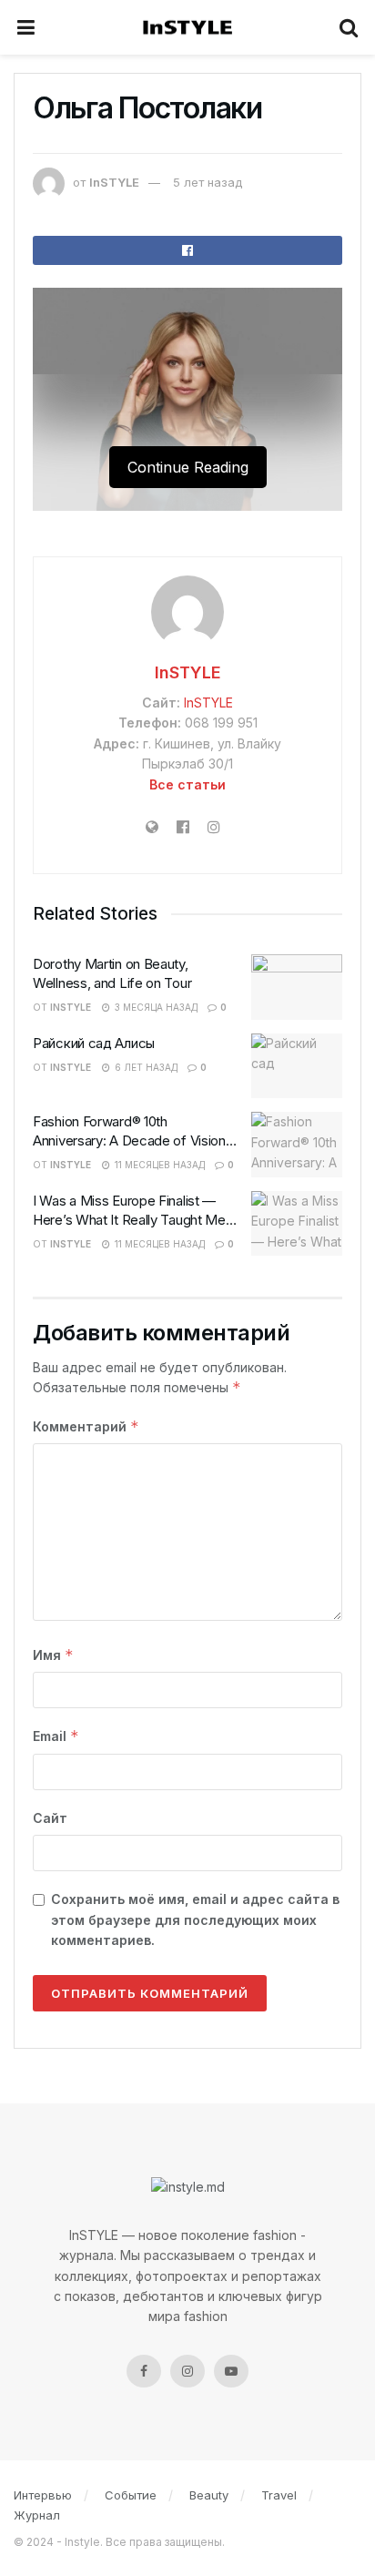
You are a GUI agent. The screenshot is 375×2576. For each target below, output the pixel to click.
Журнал (37, 2515)
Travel (279, 2495)
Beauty (209, 2495)
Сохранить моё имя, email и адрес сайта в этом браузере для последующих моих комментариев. (195, 1919)
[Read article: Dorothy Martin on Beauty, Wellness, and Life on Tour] (297, 987)
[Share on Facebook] (187, 250)
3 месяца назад (155, 1007)
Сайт (50, 1818)
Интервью (43, 2495)
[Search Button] (350, 27)
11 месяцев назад (158, 1165)
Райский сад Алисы (94, 1043)
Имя (53, 1655)
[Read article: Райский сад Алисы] (297, 1066)
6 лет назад (145, 1067)
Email (56, 1736)
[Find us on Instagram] (187, 2371)
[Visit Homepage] (187, 28)
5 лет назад (208, 182)
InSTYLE (114, 182)
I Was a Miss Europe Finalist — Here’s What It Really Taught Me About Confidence (129, 1220)
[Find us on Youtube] (231, 2371)
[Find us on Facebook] (144, 2371)
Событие (131, 2495)
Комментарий (86, 1426)
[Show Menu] (26, 27)
